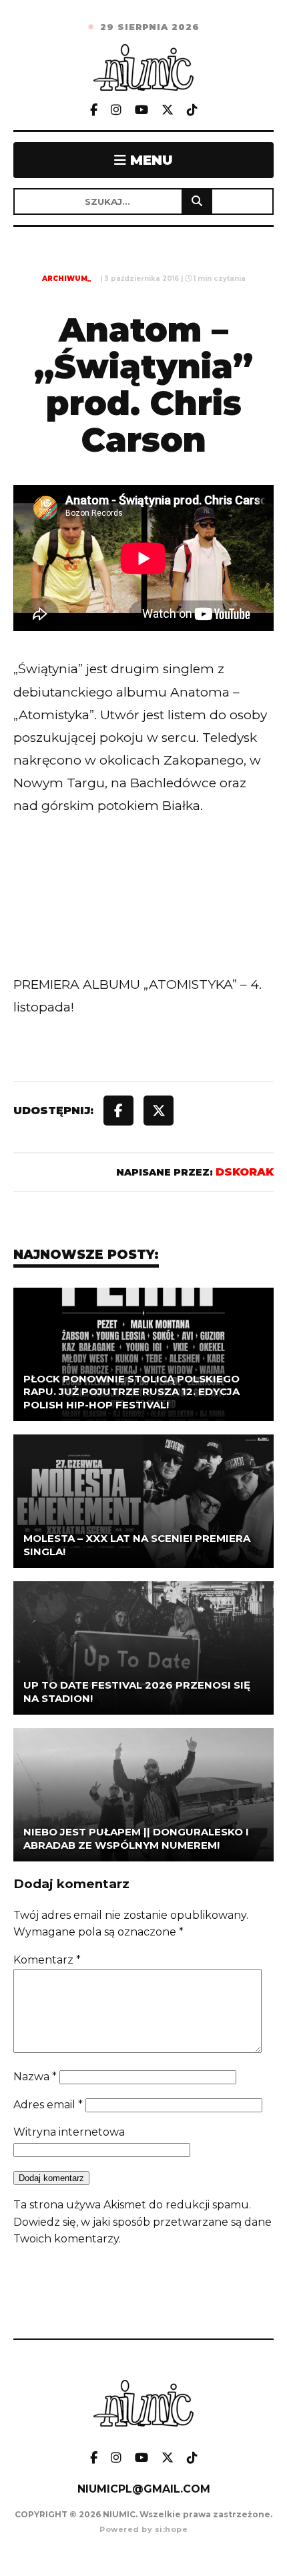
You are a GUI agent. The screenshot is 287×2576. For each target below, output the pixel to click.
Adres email (48, 2105)
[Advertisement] (143, 922)
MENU (150, 160)
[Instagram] (116, 110)
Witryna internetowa (69, 2132)
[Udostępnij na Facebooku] (118, 1111)
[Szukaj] (197, 201)
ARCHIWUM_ (66, 279)
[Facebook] (94, 110)
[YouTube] (141, 110)
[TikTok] (192, 110)
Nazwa (35, 2077)
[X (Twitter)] (168, 110)
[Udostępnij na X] (159, 1111)
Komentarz (47, 1960)
